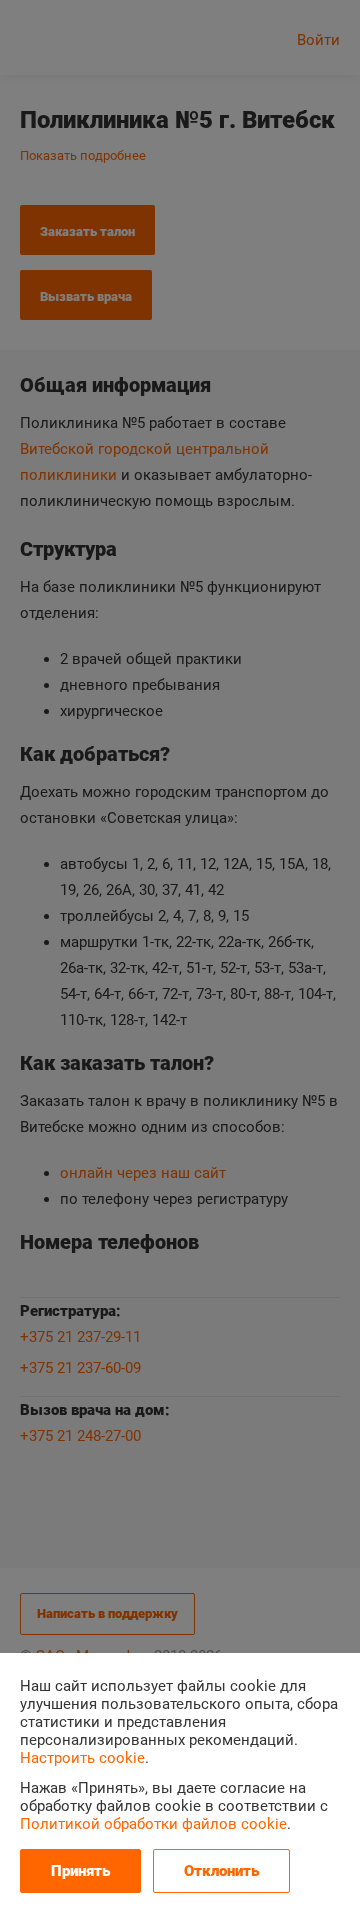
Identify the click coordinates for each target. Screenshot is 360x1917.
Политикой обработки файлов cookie (153, 1824)
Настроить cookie (82, 1758)
